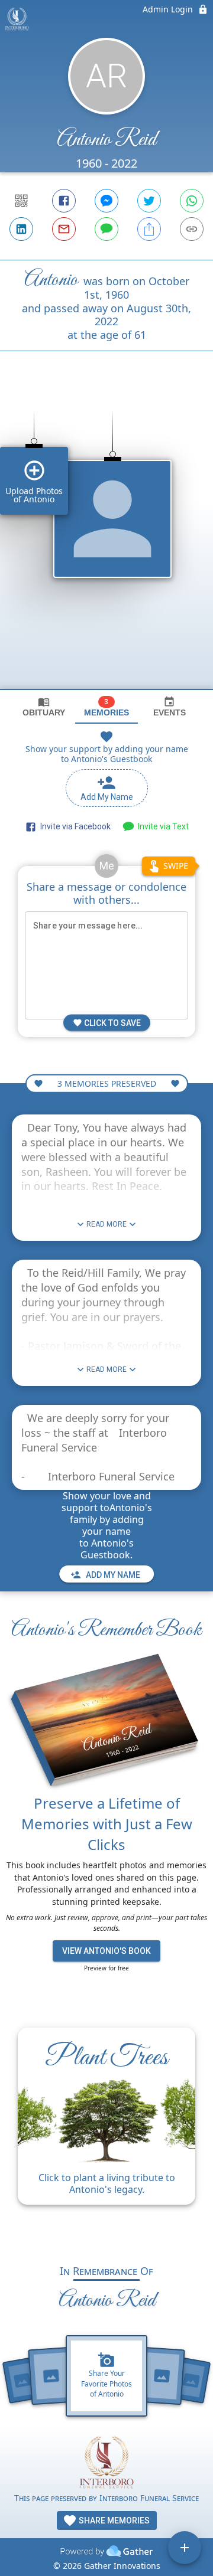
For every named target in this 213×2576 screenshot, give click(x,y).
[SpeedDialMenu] (185, 2548)
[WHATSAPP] (192, 201)
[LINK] (192, 229)
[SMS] (106, 229)
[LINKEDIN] (21, 229)
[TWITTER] (149, 201)
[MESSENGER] (106, 201)
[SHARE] (149, 229)
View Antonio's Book (106, 1951)
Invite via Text (162, 826)
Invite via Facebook (74, 826)
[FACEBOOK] (64, 201)
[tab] (44, 707)
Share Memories (113, 2521)
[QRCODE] (21, 201)
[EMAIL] (64, 229)
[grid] (106, 540)
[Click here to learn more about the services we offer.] (106, 2464)
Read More (106, 1224)
